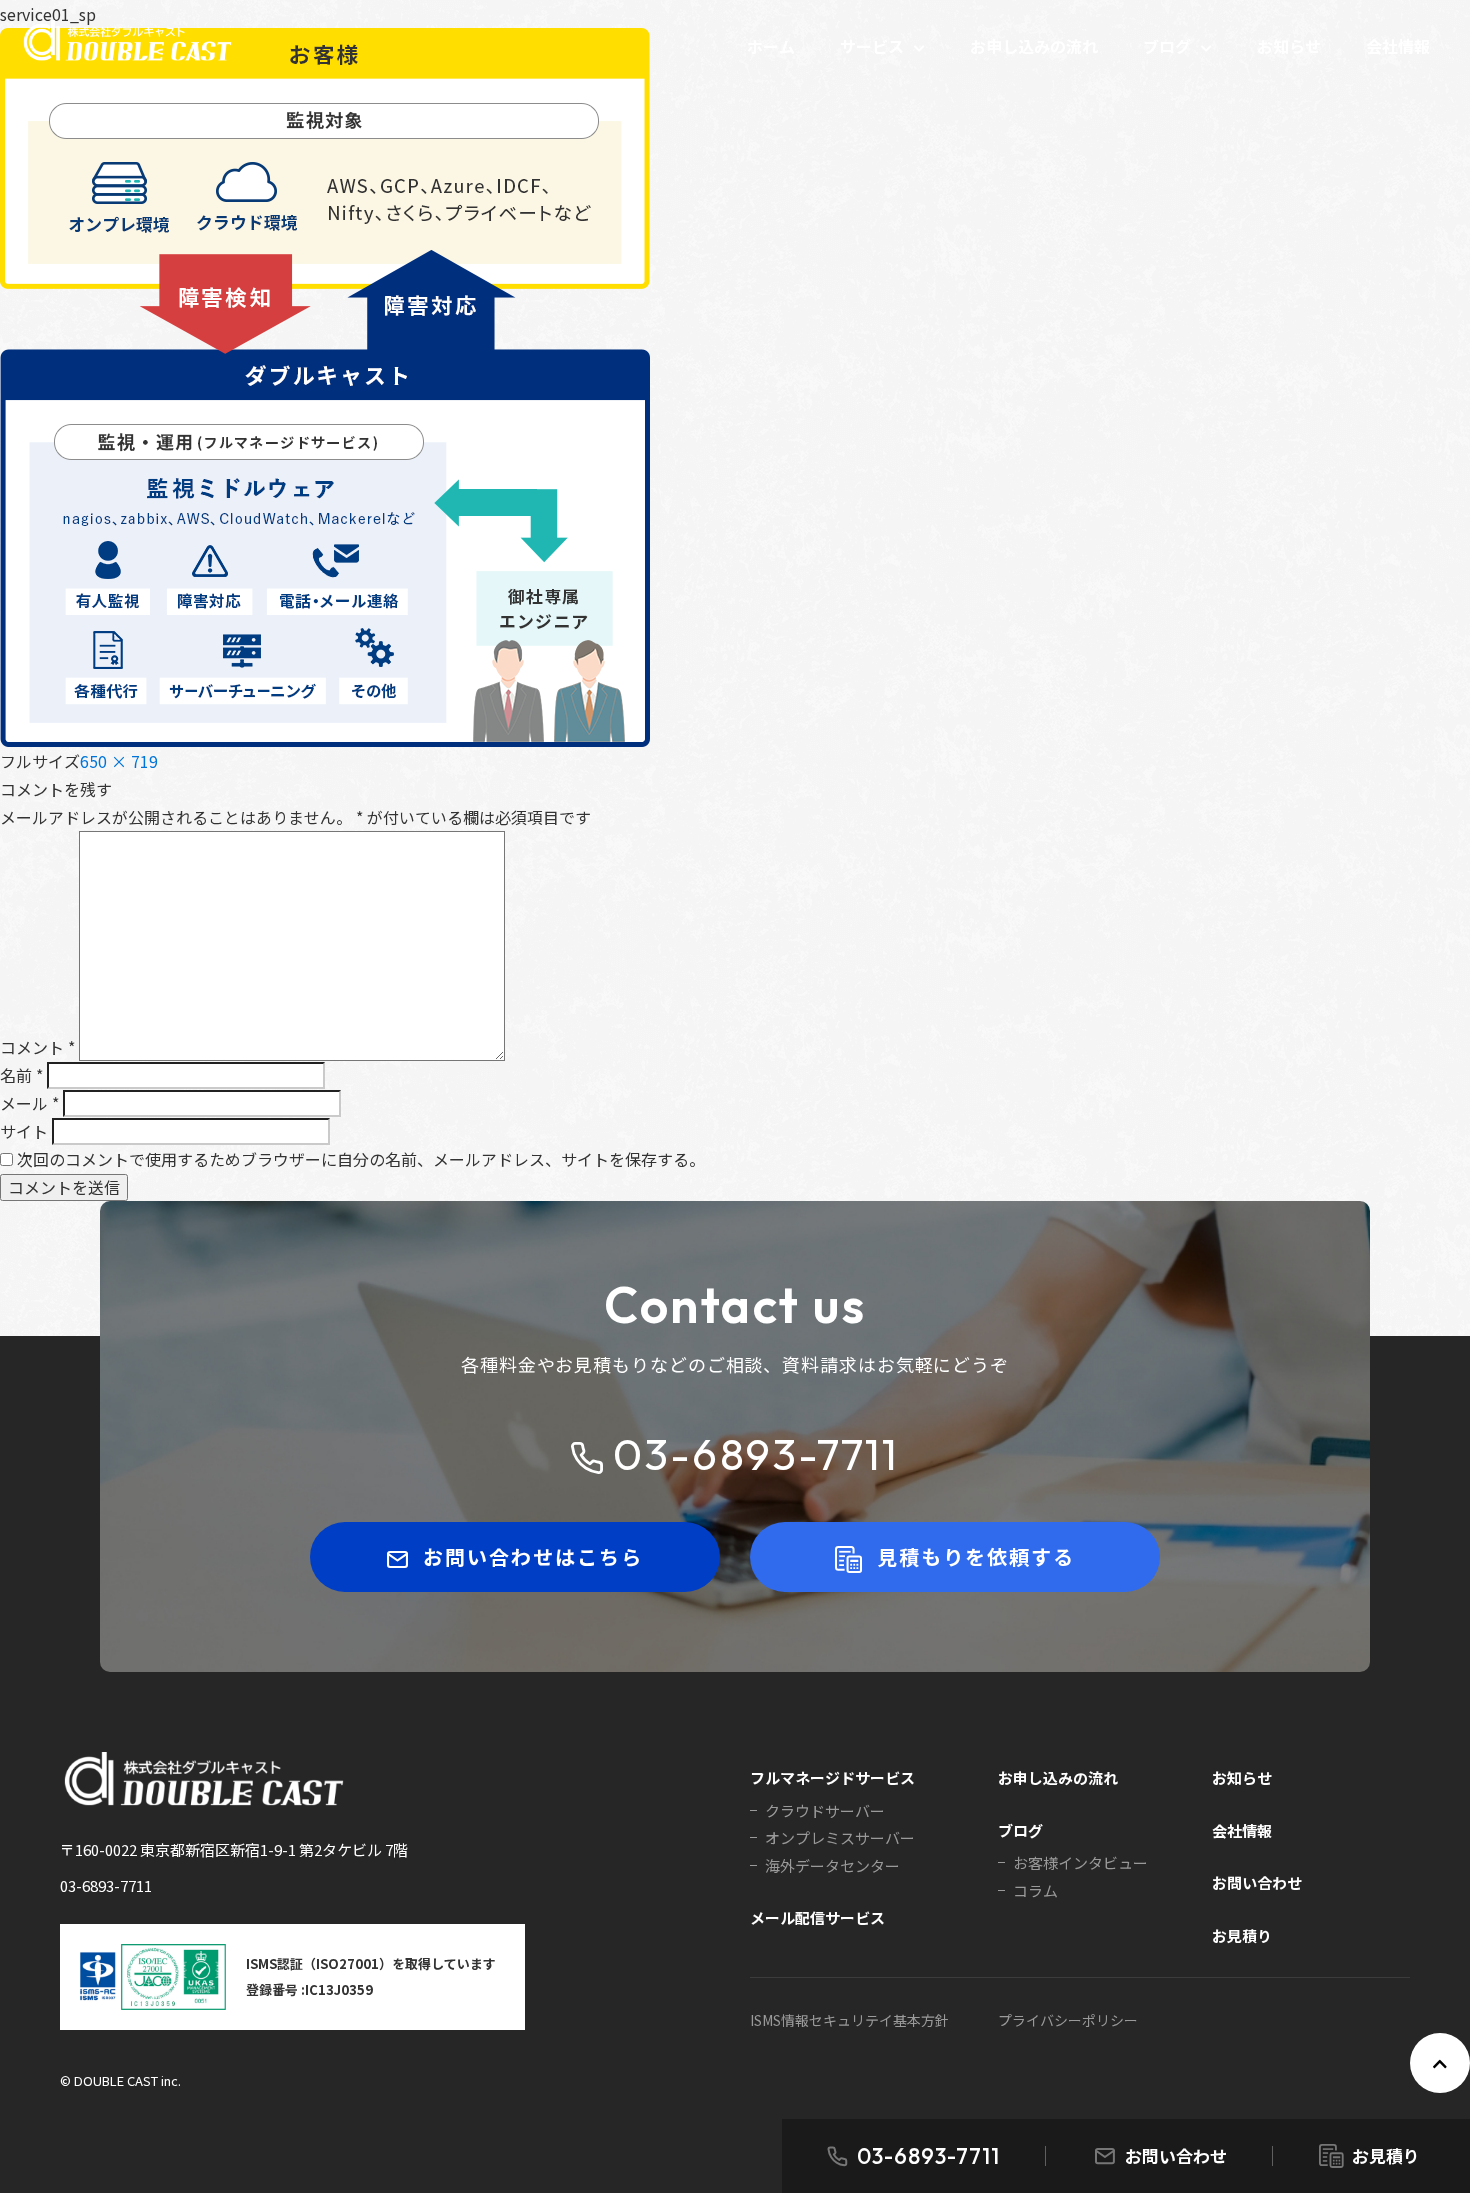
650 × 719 (119, 761)
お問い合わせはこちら (533, 1556)
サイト (24, 1131)
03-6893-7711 (928, 2156)
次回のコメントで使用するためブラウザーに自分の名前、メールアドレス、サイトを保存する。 (361, 1159)
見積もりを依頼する (976, 1556)
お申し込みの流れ (1034, 46)
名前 (21, 1075)
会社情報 (1398, 46)
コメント (37, 1047)
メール (29, 1103)
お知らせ (1289, 46)
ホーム (771, 46)
